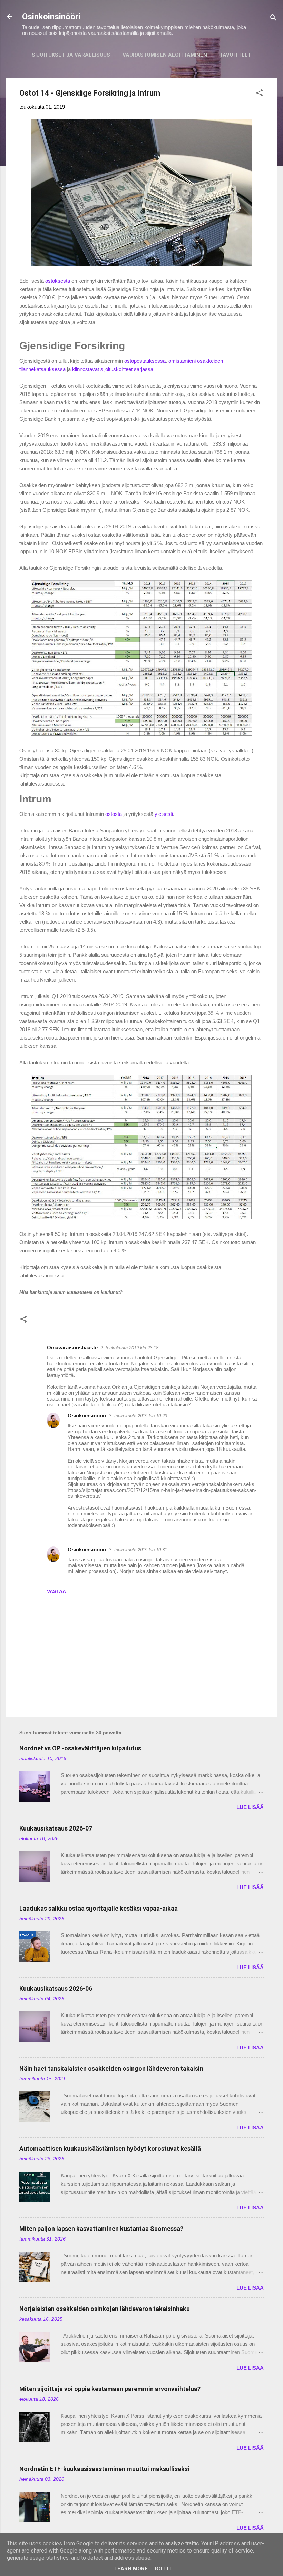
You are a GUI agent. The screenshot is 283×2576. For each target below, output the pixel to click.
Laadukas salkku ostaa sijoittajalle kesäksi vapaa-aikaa (99, 1908)
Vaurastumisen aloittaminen (165, 55)
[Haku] (273, 19)
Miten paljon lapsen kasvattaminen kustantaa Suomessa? (101, 2229)
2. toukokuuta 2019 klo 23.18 (129, 1348)
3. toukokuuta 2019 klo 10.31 (138, 1550)
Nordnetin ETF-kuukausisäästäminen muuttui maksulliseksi (104, 2469)
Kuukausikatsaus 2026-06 (56, 1988)
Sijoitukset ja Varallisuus (71, 55)
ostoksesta (58, 281)
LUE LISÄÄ (250, 1807)
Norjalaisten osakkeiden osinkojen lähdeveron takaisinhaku (105, 2309)
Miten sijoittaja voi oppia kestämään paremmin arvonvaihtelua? (110, 2389)
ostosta (114, 814)
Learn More (131, 2569)
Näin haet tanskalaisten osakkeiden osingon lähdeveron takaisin (111, 2068)
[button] (260, 94)
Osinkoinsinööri (51, 17)
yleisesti (164, 814)
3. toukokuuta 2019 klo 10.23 (138, 1416)
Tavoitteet (235, 55)
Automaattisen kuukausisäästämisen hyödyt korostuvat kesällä (110, 2149)
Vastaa (56, 1591)
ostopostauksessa (145, 361)
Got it (163, 2569)
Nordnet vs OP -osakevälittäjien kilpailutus (80, 1748)
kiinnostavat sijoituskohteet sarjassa (113, 369)
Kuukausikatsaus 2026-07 (56, 1828)
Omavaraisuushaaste (72, 1348)
